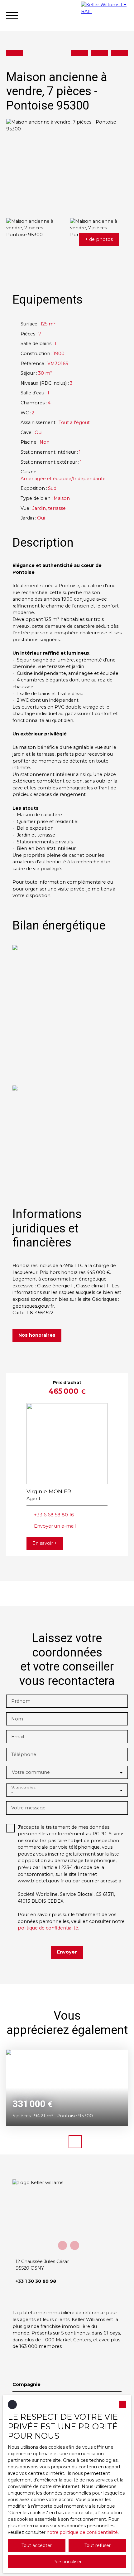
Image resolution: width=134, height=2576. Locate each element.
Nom (17, 1719)
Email (18, 1737)
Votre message (28, 1808)
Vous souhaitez (23, 1787)
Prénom (21, 1701)
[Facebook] (62, 2245)
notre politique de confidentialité (82, 2532)
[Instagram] (75, 2245)
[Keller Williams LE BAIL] (104, 16)
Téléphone (24, 1754)
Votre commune (31, 1772)
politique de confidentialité (48, 1928)
